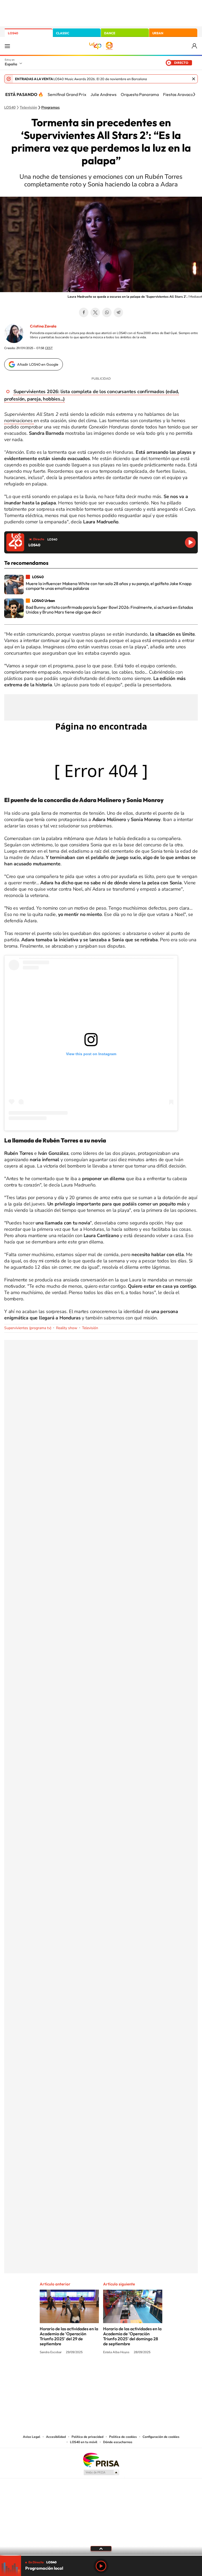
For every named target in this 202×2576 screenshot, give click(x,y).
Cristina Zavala (43, 326)
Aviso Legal (32, 2437)
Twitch (122, 2372)
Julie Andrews (103, 94)
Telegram (118, 312)
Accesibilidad (56, 2437)
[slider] (101, 2555)
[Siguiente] (194, 94)
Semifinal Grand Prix (67, 94)
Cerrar (194, 79)
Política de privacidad (87, 2437)
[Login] (195, 46)
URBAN (158, 33)
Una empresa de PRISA (101, 2460)
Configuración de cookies (161, 2437)
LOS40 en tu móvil (84, 2442)
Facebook (84, 312)
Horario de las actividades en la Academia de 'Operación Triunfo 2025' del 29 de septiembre (69, 2336)
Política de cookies (123, 2437)
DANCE (110, 33)
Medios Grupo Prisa (101, 2472)
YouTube (90, 2372)
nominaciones (19, 421)
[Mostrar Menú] (7, 46)
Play (101, 2566)
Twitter (95, 312)
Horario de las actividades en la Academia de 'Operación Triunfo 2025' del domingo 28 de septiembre (132, 2336)
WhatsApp (107, 312)
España (11, 64)
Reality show (67, 1328)
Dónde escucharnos (118, 2442)
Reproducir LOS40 (190, 542)
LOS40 (13, 33)
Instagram (69, 2372)
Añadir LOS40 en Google (38, 364)
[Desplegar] (101, 2548)
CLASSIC (63, 33)
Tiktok (80, 2372)
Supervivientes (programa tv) (28, 1328)
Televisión (28, 108)
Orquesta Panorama (140, 94)
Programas (50, 108)
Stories (133, 2372)
